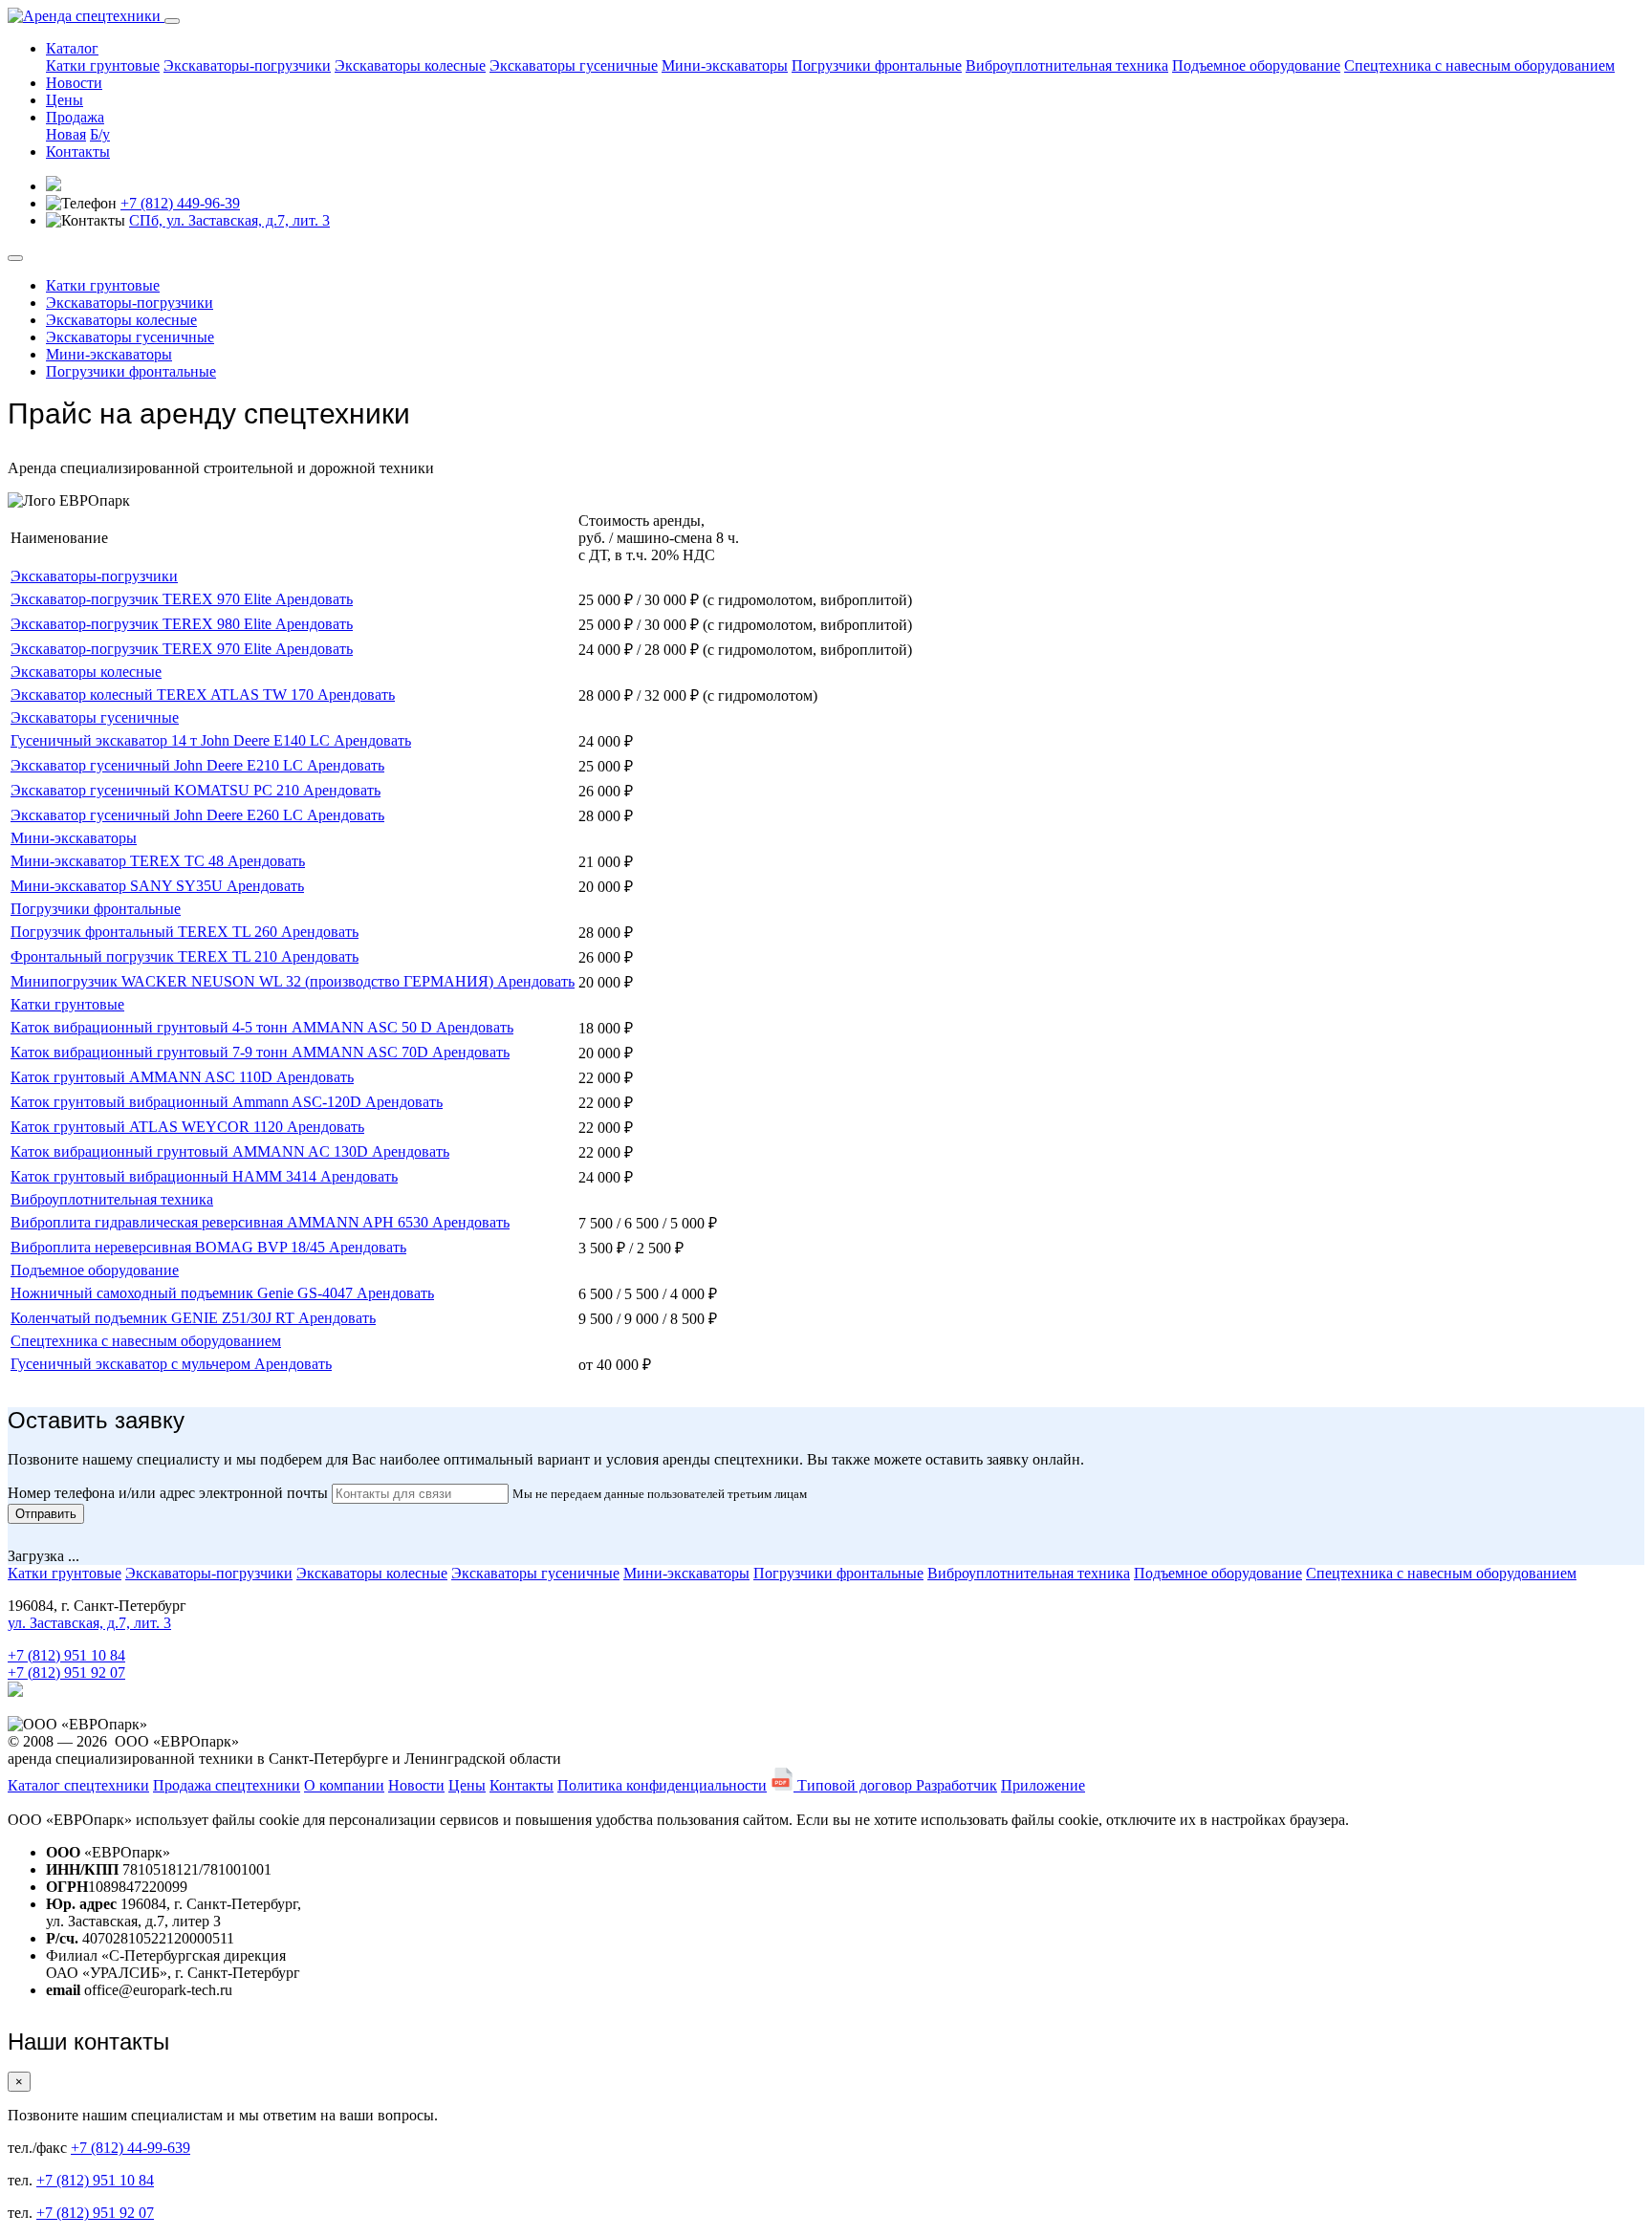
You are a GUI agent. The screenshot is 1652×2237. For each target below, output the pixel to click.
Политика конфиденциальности (662, 1785)
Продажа (75, 117)
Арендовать (314, 599)
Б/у (100, 134)
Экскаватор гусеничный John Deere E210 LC (159, 765)
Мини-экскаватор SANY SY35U (119, 886)
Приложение (1043, 1785)
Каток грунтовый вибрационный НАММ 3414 (165, 1176)
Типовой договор (855, 1785)
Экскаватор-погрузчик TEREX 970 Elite (143, 599)
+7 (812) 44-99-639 (130, 2148)
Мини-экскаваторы (725, 65)
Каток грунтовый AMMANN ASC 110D (143, 1077)
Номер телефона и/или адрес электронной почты (168, 1493)
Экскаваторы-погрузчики (247, 65)
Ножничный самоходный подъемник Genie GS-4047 (184, 1293)
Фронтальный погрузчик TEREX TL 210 (146, 956)
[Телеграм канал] (54, 186)
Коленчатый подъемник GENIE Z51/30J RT (154, 1318)
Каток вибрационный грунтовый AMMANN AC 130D (191, 1151)
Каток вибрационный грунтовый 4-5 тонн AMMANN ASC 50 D (223, 1027)
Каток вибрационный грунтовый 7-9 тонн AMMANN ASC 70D (221, 1052)
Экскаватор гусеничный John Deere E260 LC (159, 815)
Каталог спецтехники (78, 1785)
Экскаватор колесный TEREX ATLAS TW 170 (164, 695)
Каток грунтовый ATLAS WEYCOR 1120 (149, 1127)
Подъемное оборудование (1256, 65)
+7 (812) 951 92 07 (66, 1672)
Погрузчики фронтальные (877, 65)
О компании (344, 1785)
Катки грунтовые (103, 65)
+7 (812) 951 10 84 (66, 1655)
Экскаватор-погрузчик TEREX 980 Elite (143, 624)
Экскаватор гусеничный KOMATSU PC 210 (157, 790)
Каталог (72, 48)
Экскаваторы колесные (410, 65)
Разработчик (956, 1785)
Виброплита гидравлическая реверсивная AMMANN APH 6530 (221, 1222)
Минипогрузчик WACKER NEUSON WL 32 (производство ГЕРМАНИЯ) (254, 981)
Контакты (78, 152)
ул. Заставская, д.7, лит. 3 (89, 1623)
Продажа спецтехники (227, 1785)
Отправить (46, 1514)
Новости (74, 83)
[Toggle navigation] (172, 21)
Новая (66, 134)
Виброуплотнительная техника (1067, 65)
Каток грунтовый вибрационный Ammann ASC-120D (188, 1102)
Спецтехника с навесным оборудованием (1479, 65)
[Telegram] (15, 1692)
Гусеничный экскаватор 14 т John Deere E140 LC (172, 740)
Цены (65, 100)
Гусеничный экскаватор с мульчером (132, 1364)
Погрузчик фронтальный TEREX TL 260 (146, 932)
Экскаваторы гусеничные (574, 65)
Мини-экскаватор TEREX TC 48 (119, 861)
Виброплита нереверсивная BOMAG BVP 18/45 (170, 1247)
